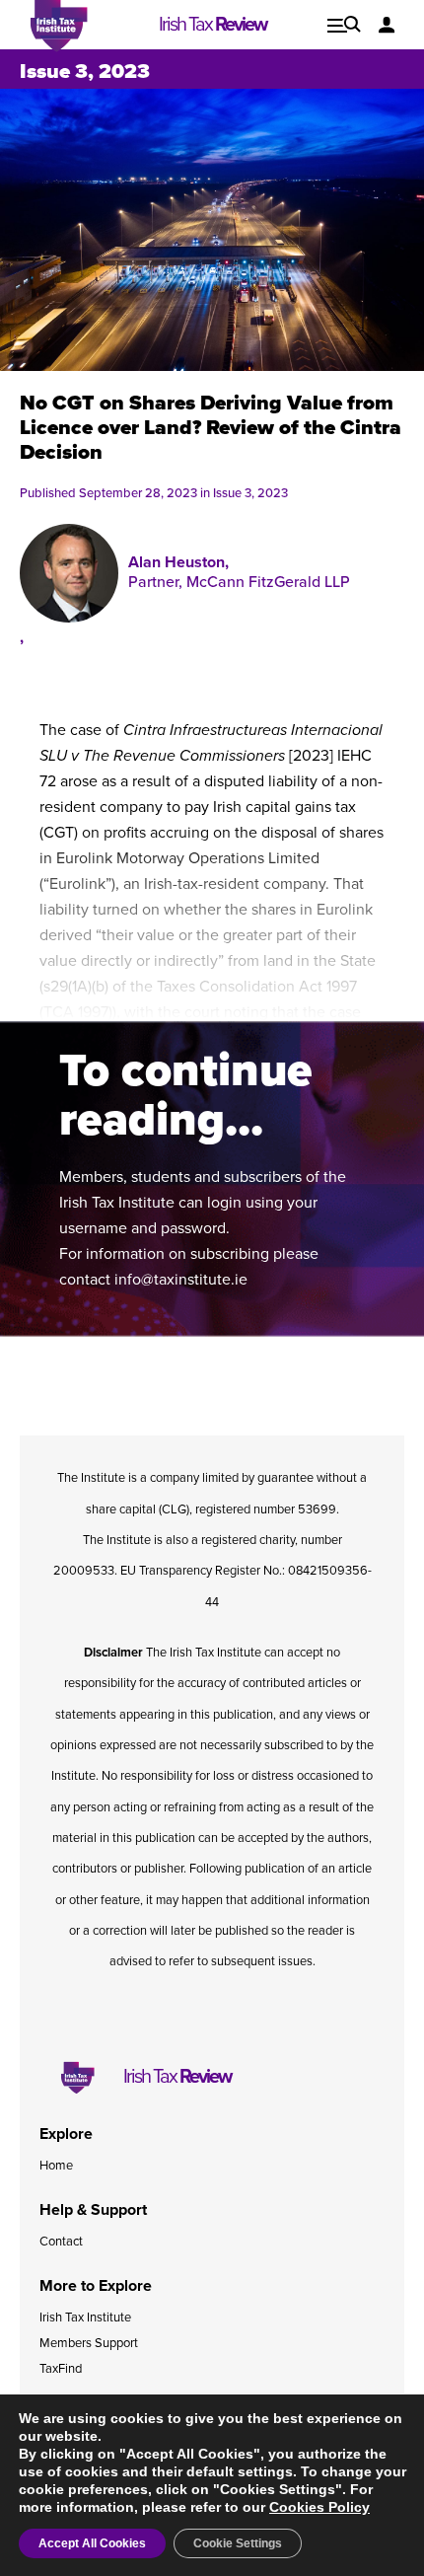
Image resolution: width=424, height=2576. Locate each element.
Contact (61, 2242)
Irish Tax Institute (85, 2318)
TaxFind (61, 2369)
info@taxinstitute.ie (181, 1280)
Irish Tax (212, 25)
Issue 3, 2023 (85, 72)
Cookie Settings (238, 2543)
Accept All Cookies (92, 2543)
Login (387, 25)
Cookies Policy (319, 2507)
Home (56, 2166)
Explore (344, 25)
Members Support (89, 2343)
